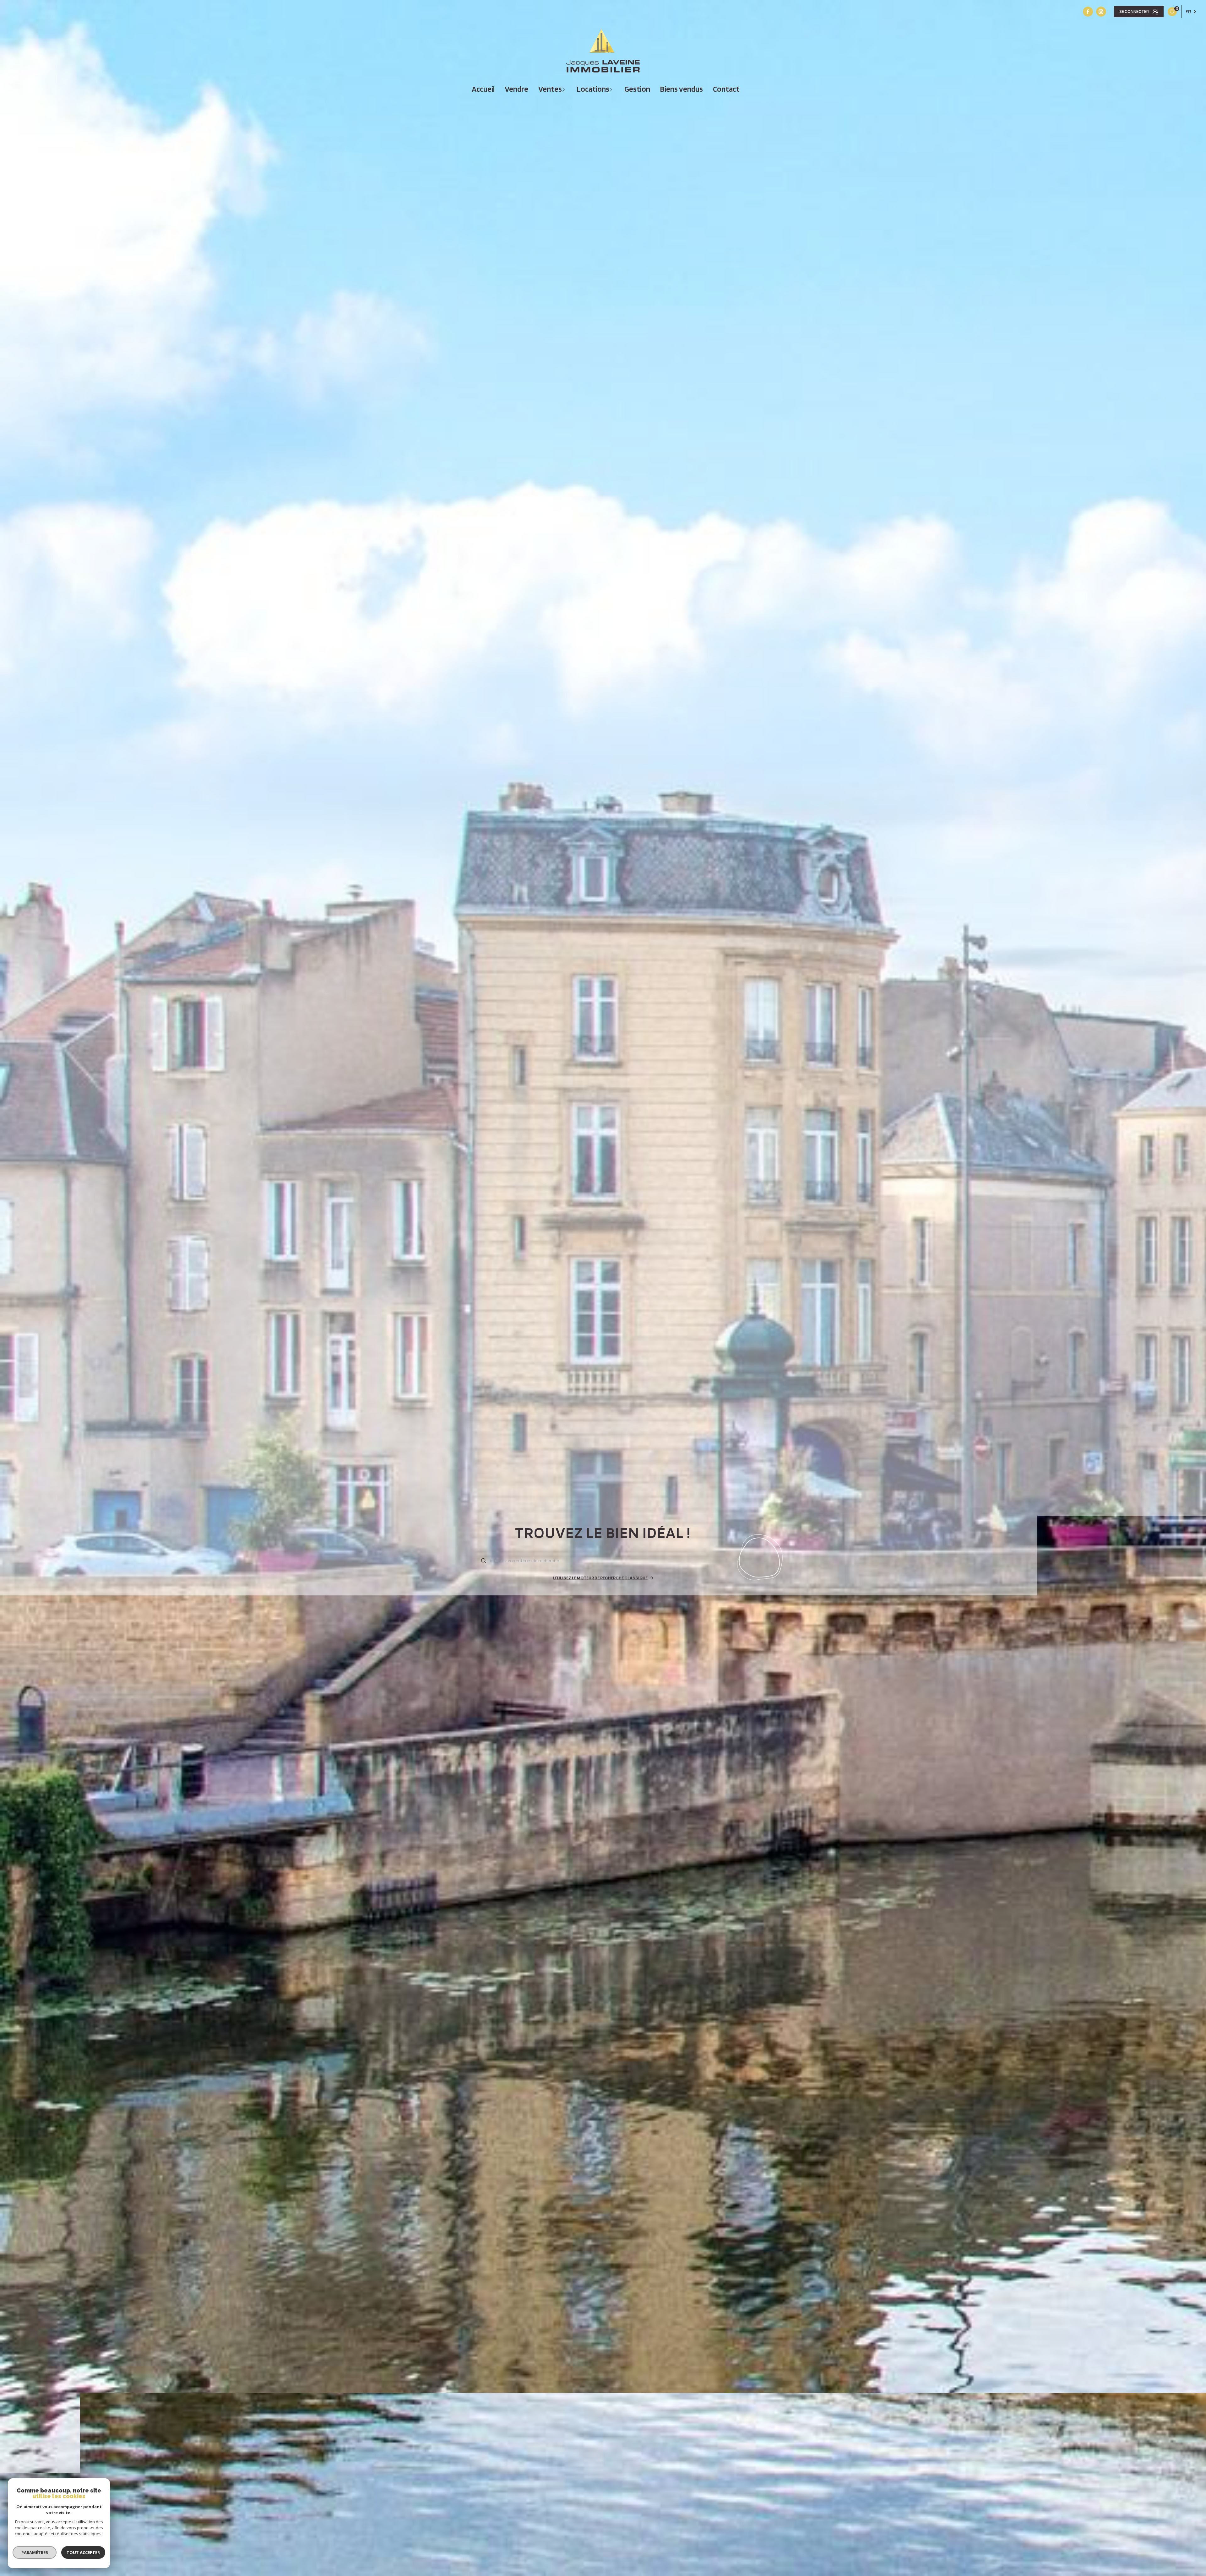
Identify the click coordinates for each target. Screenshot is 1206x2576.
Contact (726, 89)
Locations (593, 89)
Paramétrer (35, 2552)
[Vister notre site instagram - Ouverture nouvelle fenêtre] (1101, 12)
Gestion (637, 89)
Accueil (483, 89)
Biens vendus (682, 89)
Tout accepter (83, 2552)
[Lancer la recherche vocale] (761, 1559)
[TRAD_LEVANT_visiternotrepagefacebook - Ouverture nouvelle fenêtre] (1088, 12)
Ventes (550, 89)
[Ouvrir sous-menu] (564, 89)
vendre (516, 89)
